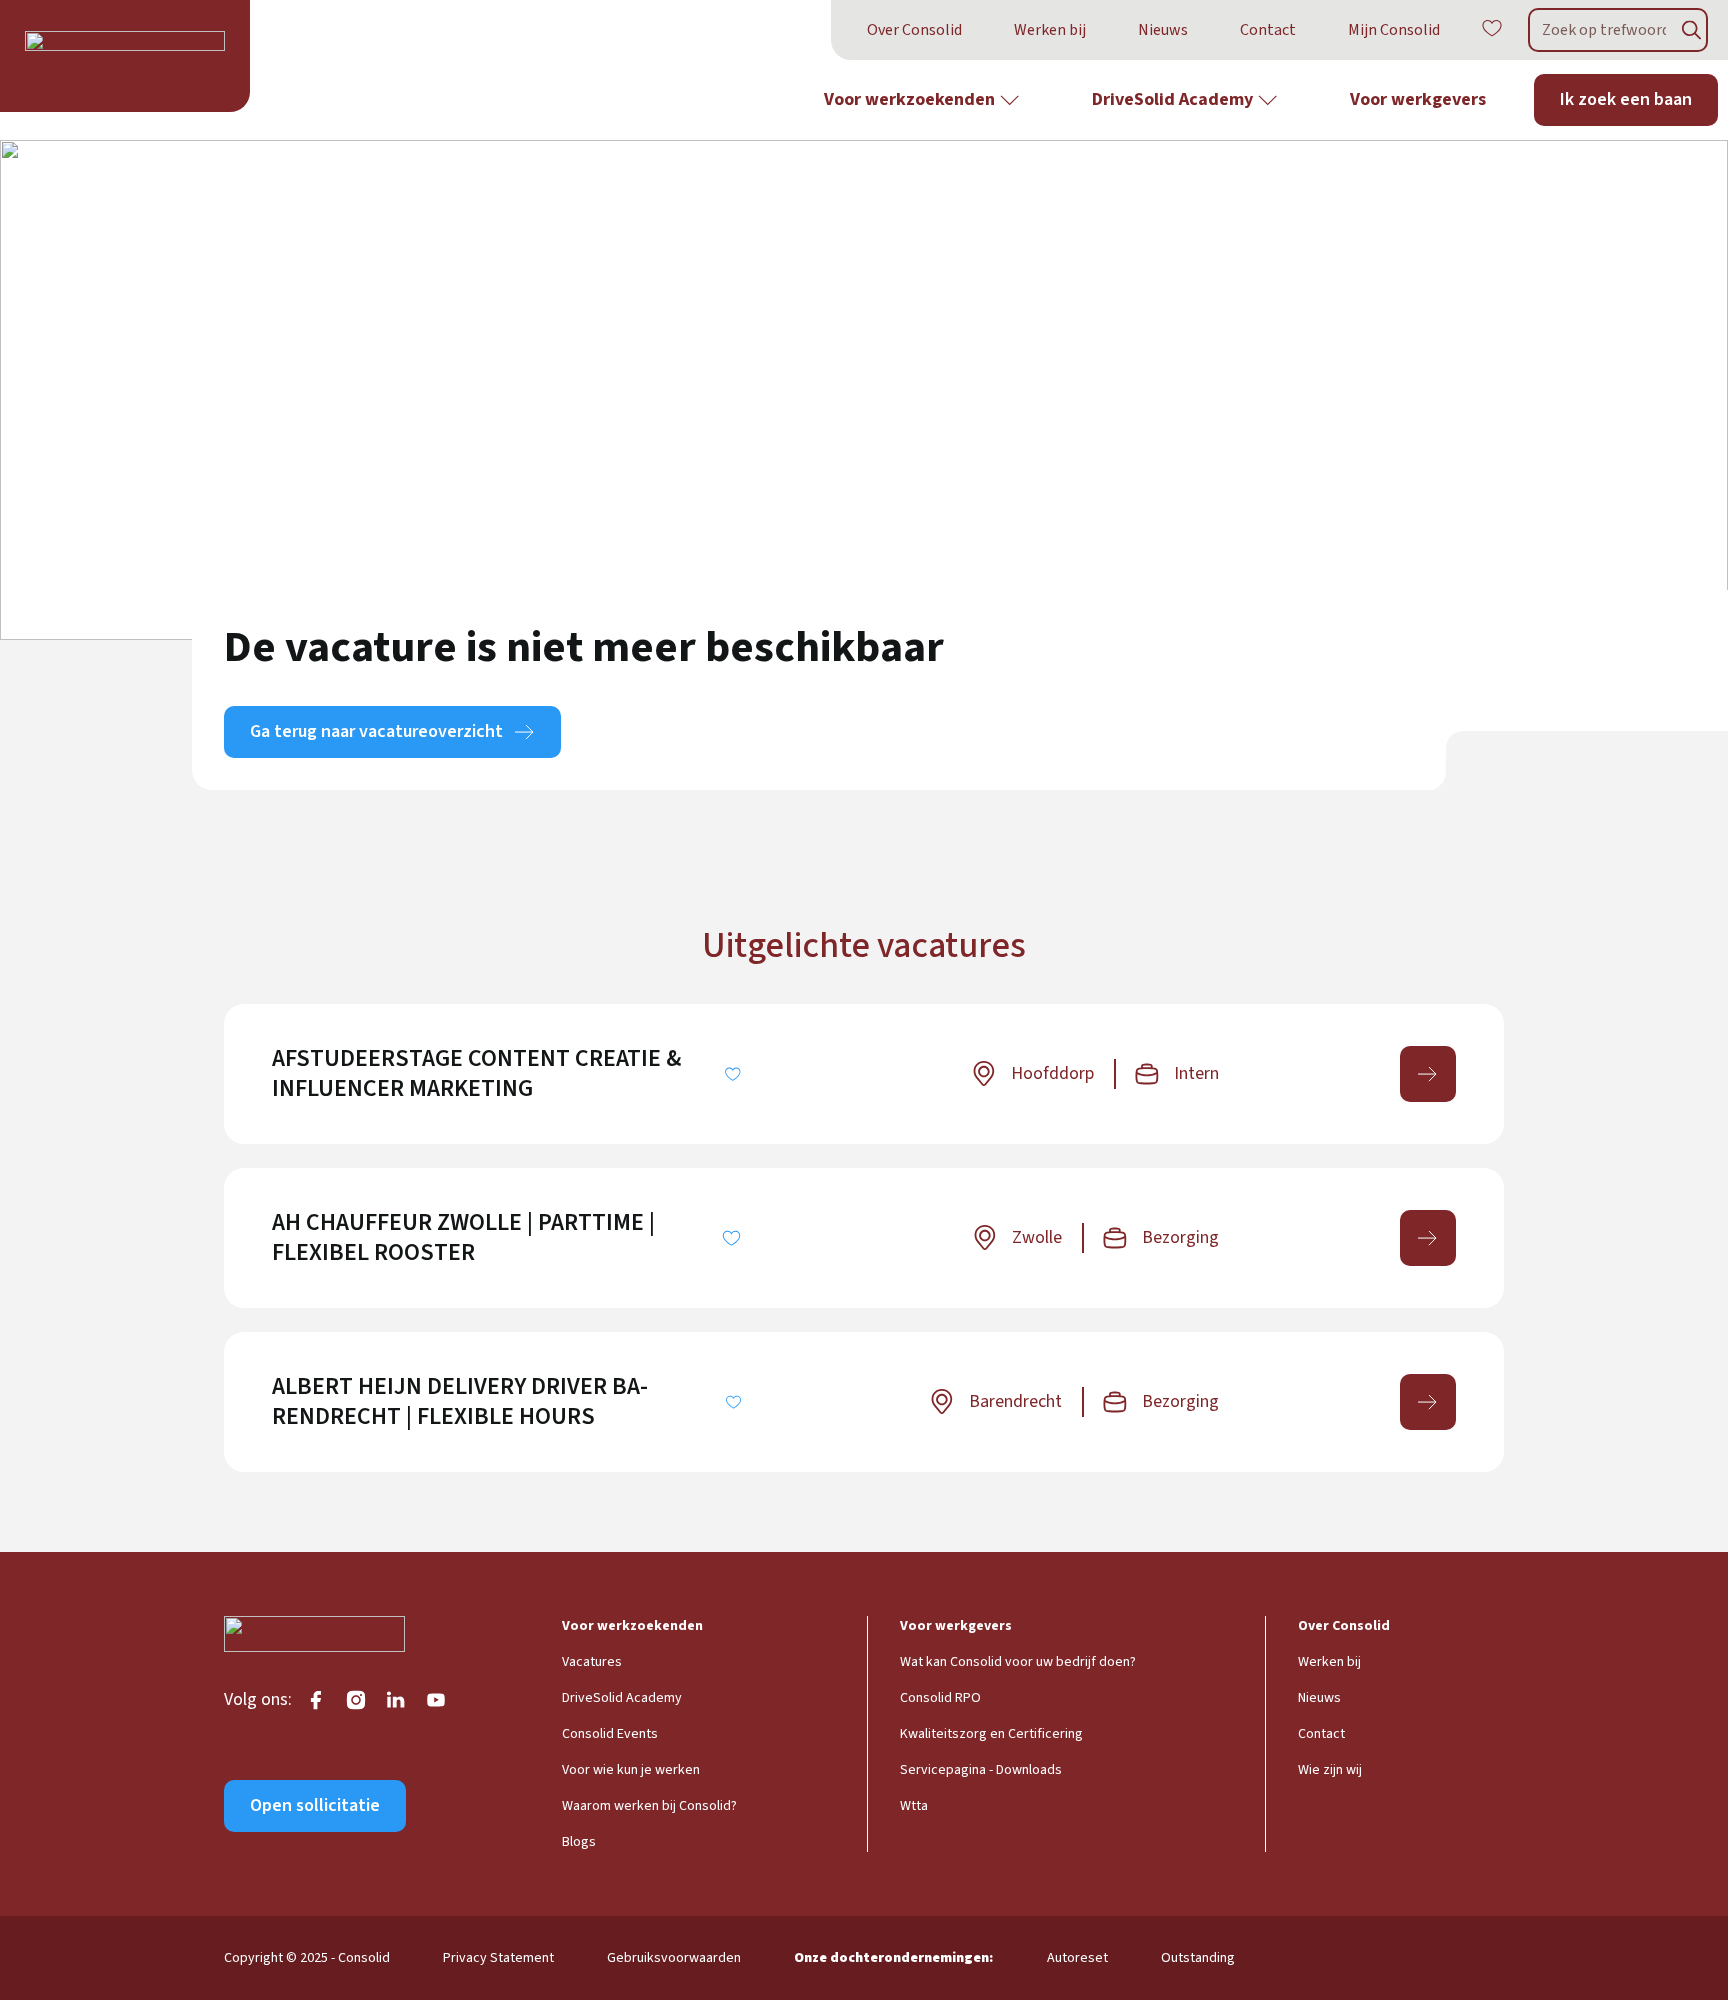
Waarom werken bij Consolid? (649, 1806)
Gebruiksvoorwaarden (674, 1958)
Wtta (914, 1806)
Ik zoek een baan (1626, 99)
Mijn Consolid (1394, 30)
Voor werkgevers (1418, 99)
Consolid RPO (940, 1698)
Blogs (579, 1842)
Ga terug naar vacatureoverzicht (376, 731)
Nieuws (1163, 30)
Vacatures (592, 1662)
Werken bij (1050, 30)
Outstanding (1198, 1958)
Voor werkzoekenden (909, 99)
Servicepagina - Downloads (981, 1770)
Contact (1268, 30)
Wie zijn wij (1330, 1770)
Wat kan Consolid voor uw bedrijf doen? (1018, 1662)
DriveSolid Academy (1172, 99)
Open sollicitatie (315, 1805)
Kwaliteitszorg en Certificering (991, 1734)
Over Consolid (914, 30)
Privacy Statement (498, 1958)
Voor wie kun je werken (631, 1770)
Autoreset (1077, 1958)
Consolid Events (610, 1734)
